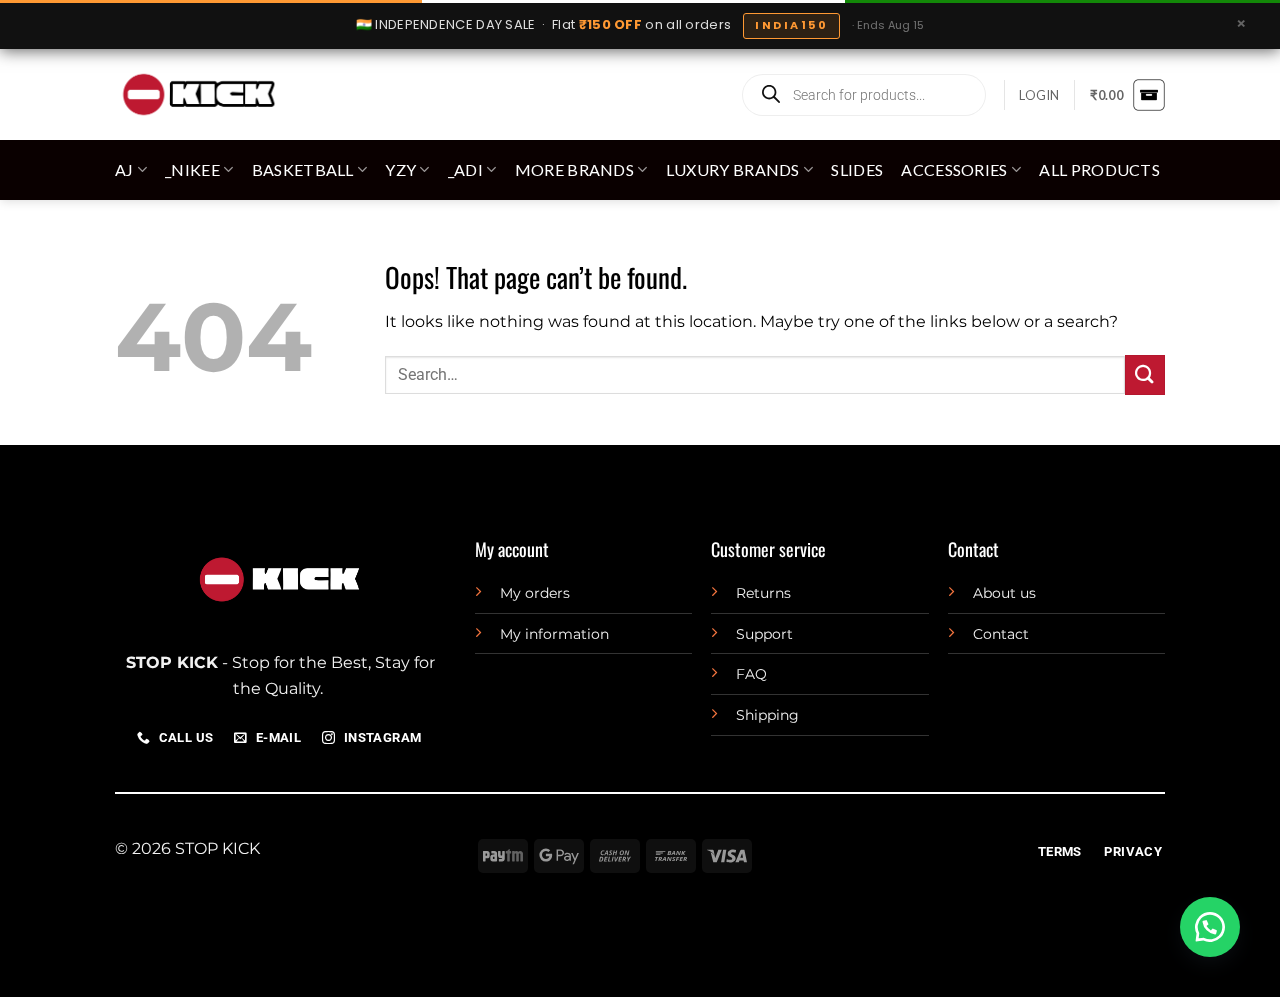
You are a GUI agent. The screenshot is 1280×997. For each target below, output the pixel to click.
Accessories (954, 169)
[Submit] (1145, 374)
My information (554, 634)
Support (764, 634)
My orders (535, 593)
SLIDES (857, 169)
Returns (763, 593)
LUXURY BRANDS (733, 169)
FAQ (751, 674)
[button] (1039, 95)
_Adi (465, 169)
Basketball (303, 169)
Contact (1001, 634)
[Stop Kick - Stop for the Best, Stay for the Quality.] (198, 94)
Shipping (767, 715)
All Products (1099, 169)
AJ (124, 169)
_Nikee (192, 169)
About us (1004, 593)
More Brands (575, 169)
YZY (400, 169)
